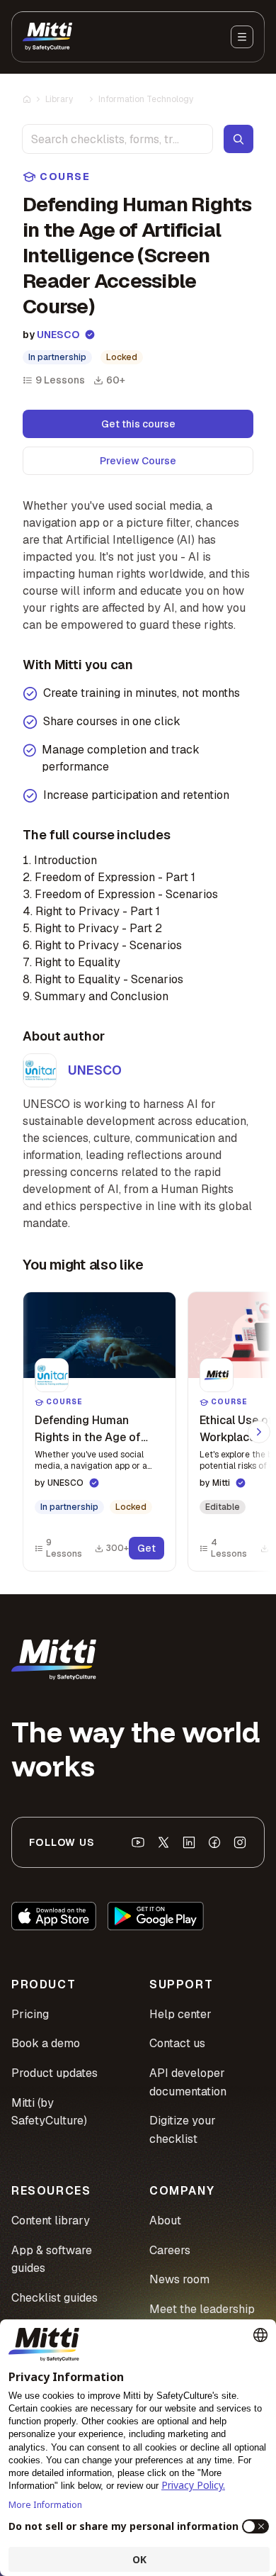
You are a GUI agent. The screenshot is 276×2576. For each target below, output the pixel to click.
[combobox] (117, 139)
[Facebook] (214, 1842)
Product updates (54, 2073)
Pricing (30, 2014)
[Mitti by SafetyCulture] (47, 37)
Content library (51, 2221)
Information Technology (146, 99)
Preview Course (138, 461)
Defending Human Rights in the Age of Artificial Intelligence (88, 1437)
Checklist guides (54, 2298)
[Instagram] (240, 1842)
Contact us (177, 2043)
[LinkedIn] (189, 1842)
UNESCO (58, 335)
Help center (180, 2014)
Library (59, 99)
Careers (170, 2250)
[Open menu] (242, 37)
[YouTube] (138, 1842)
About (165, 2221)
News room (179, 2279)
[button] (99, 1432)
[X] (163, 1842)
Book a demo (46, 2043)
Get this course (138, 424)
